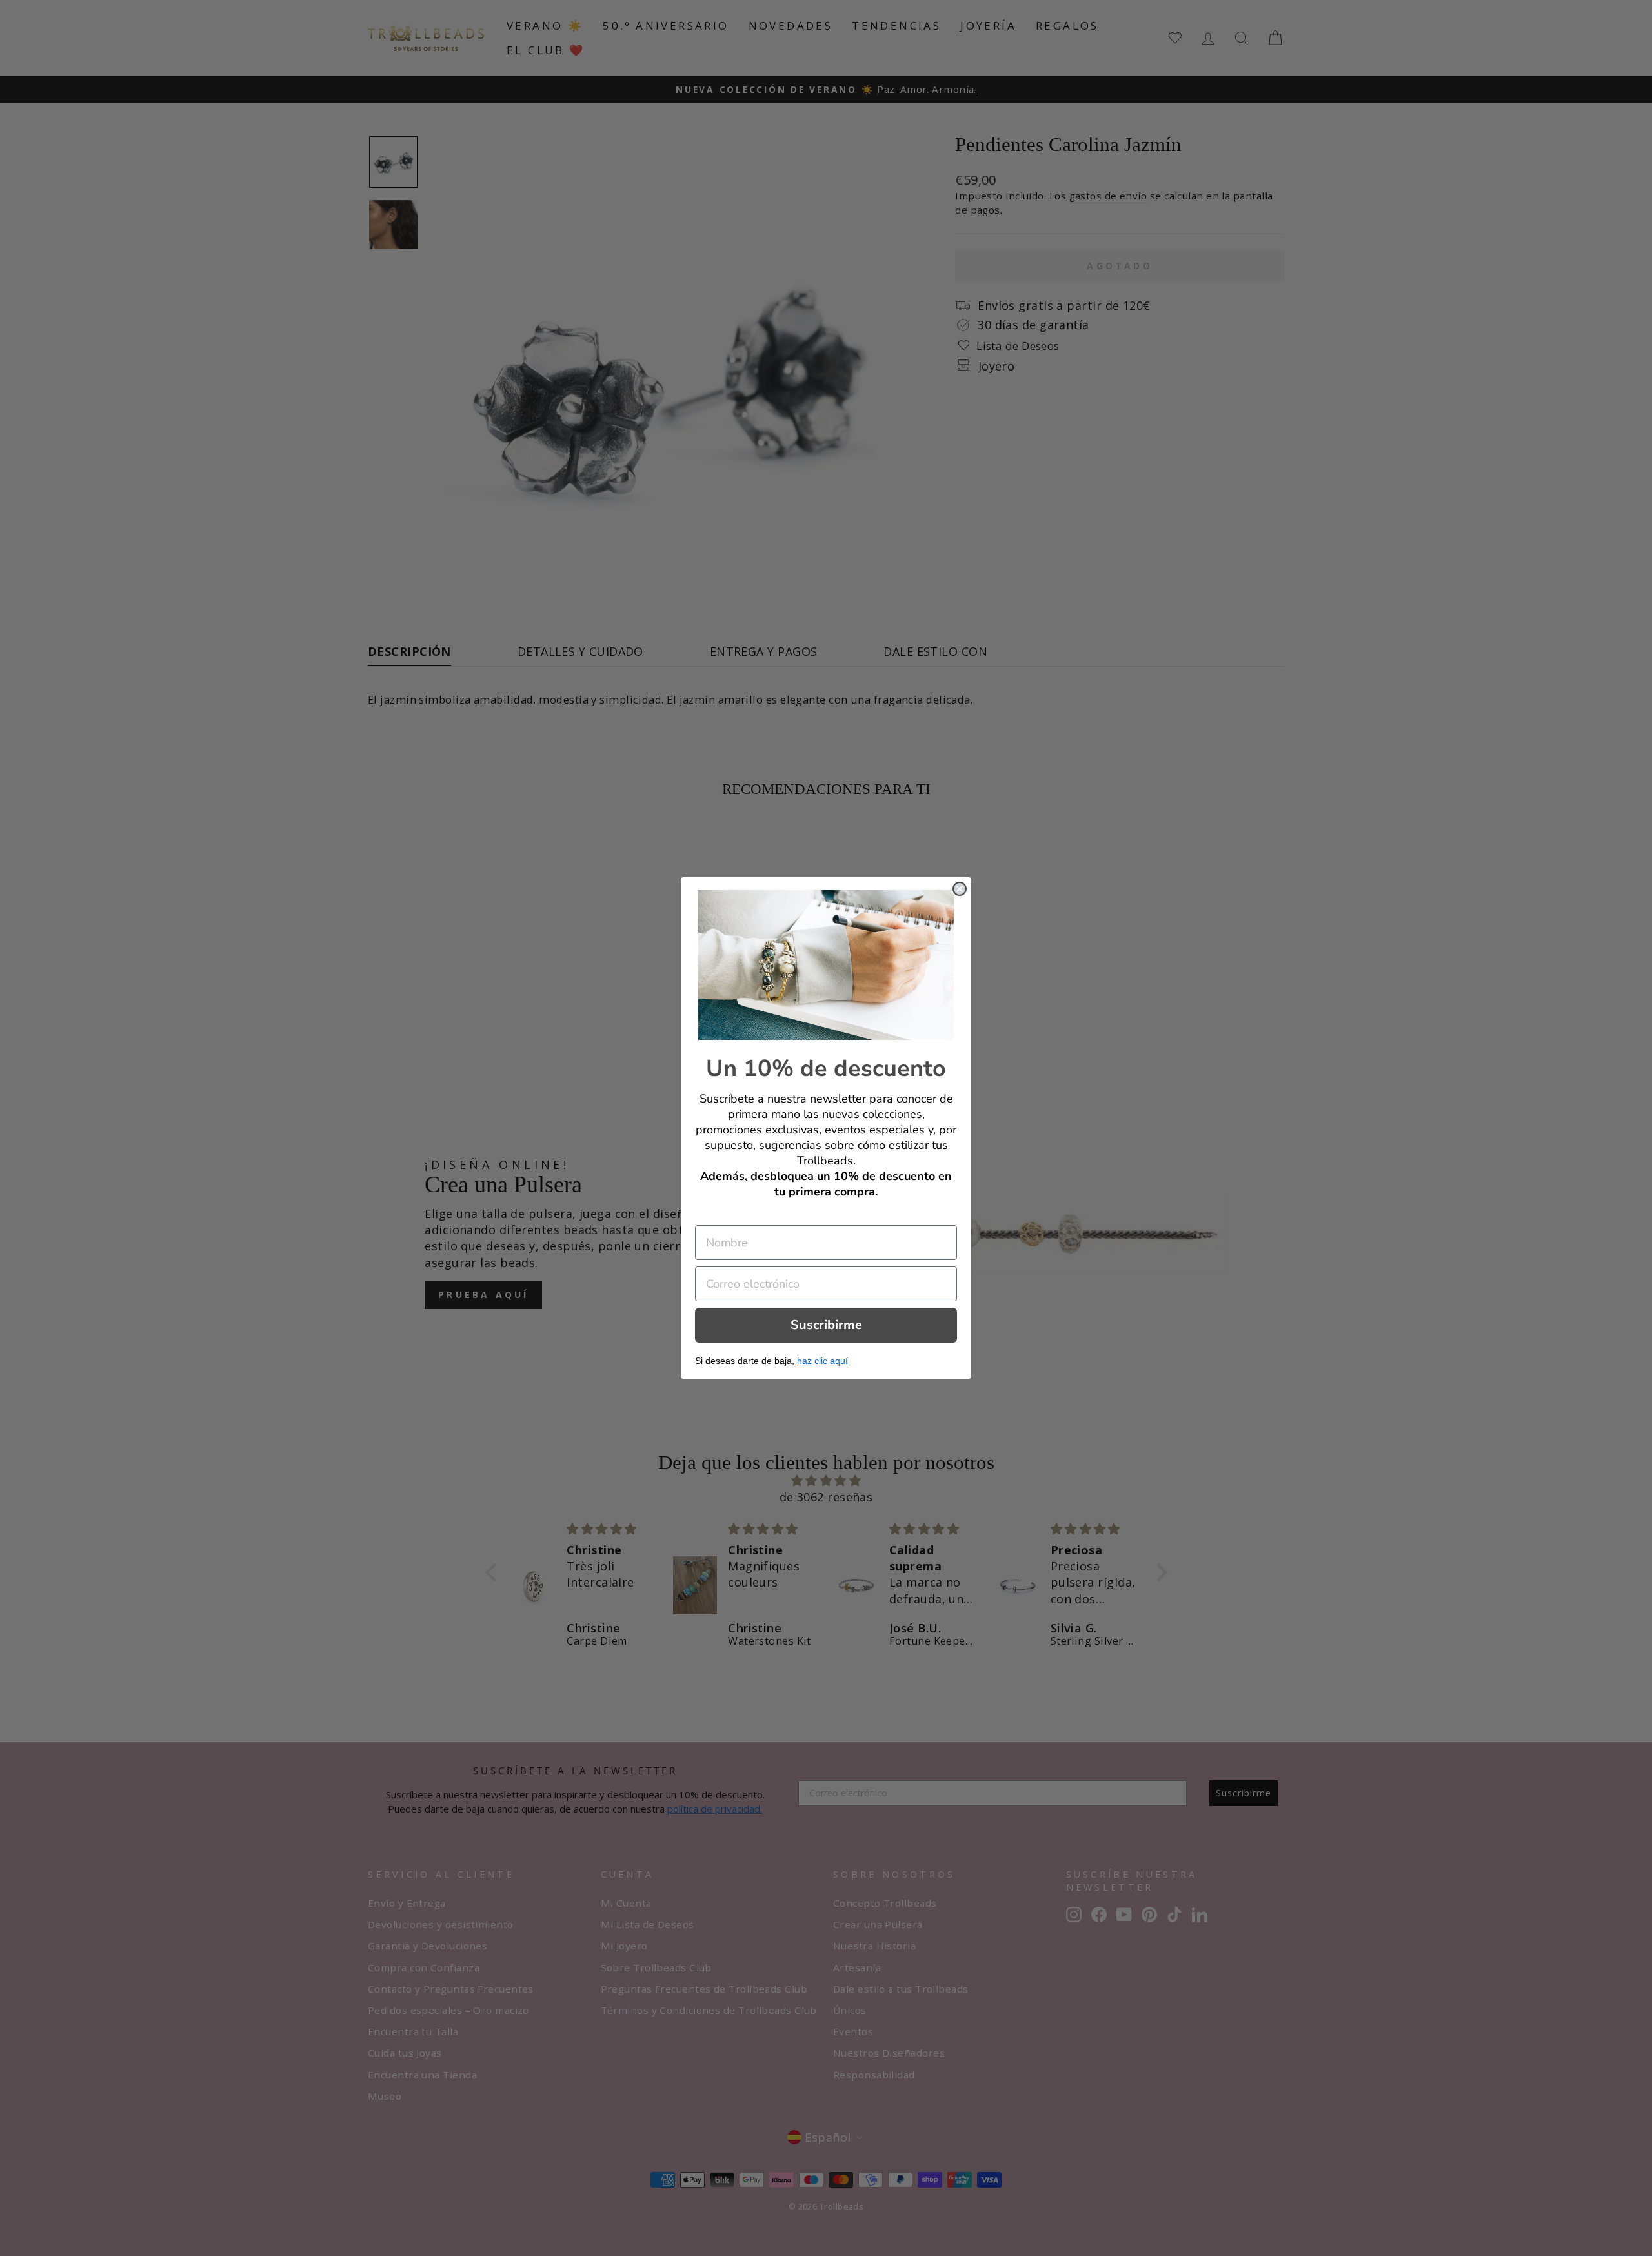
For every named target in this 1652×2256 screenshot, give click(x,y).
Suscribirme (826, 1325)
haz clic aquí (822, 1361)
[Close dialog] (960, 889)
